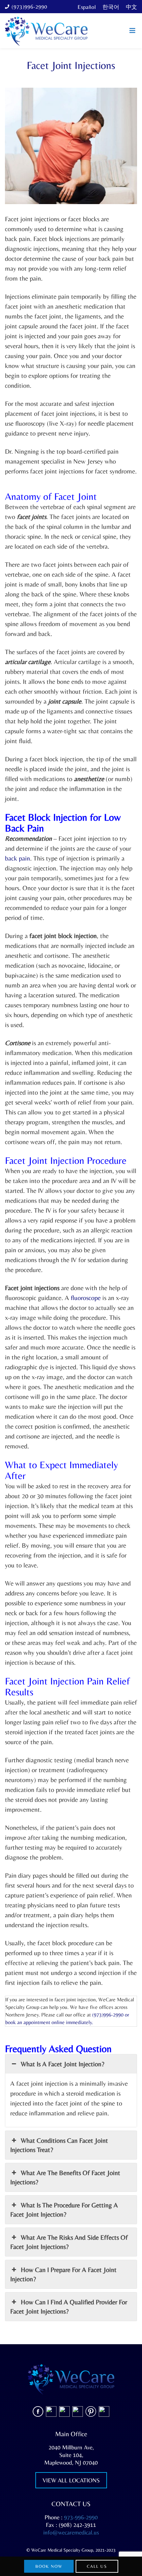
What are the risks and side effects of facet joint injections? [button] (69, 2242)
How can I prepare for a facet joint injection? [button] (63, 2274)
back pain (18, 858)
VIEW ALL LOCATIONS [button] (71, 2480)
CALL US (97, 2566)
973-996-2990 (81, 2517)
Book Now (49, 2566)
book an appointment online (36, 2022)
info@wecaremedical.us (71, 2532)
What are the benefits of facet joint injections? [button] (65, 2177)
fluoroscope (86, 1298)
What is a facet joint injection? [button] (63, 2064)
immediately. (80, 2022)
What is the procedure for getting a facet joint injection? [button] (64, 2210)
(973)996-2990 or (111, 2015)
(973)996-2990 (29, 7)
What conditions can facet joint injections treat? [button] (59, 2145)
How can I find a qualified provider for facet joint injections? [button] (69, 2306)
